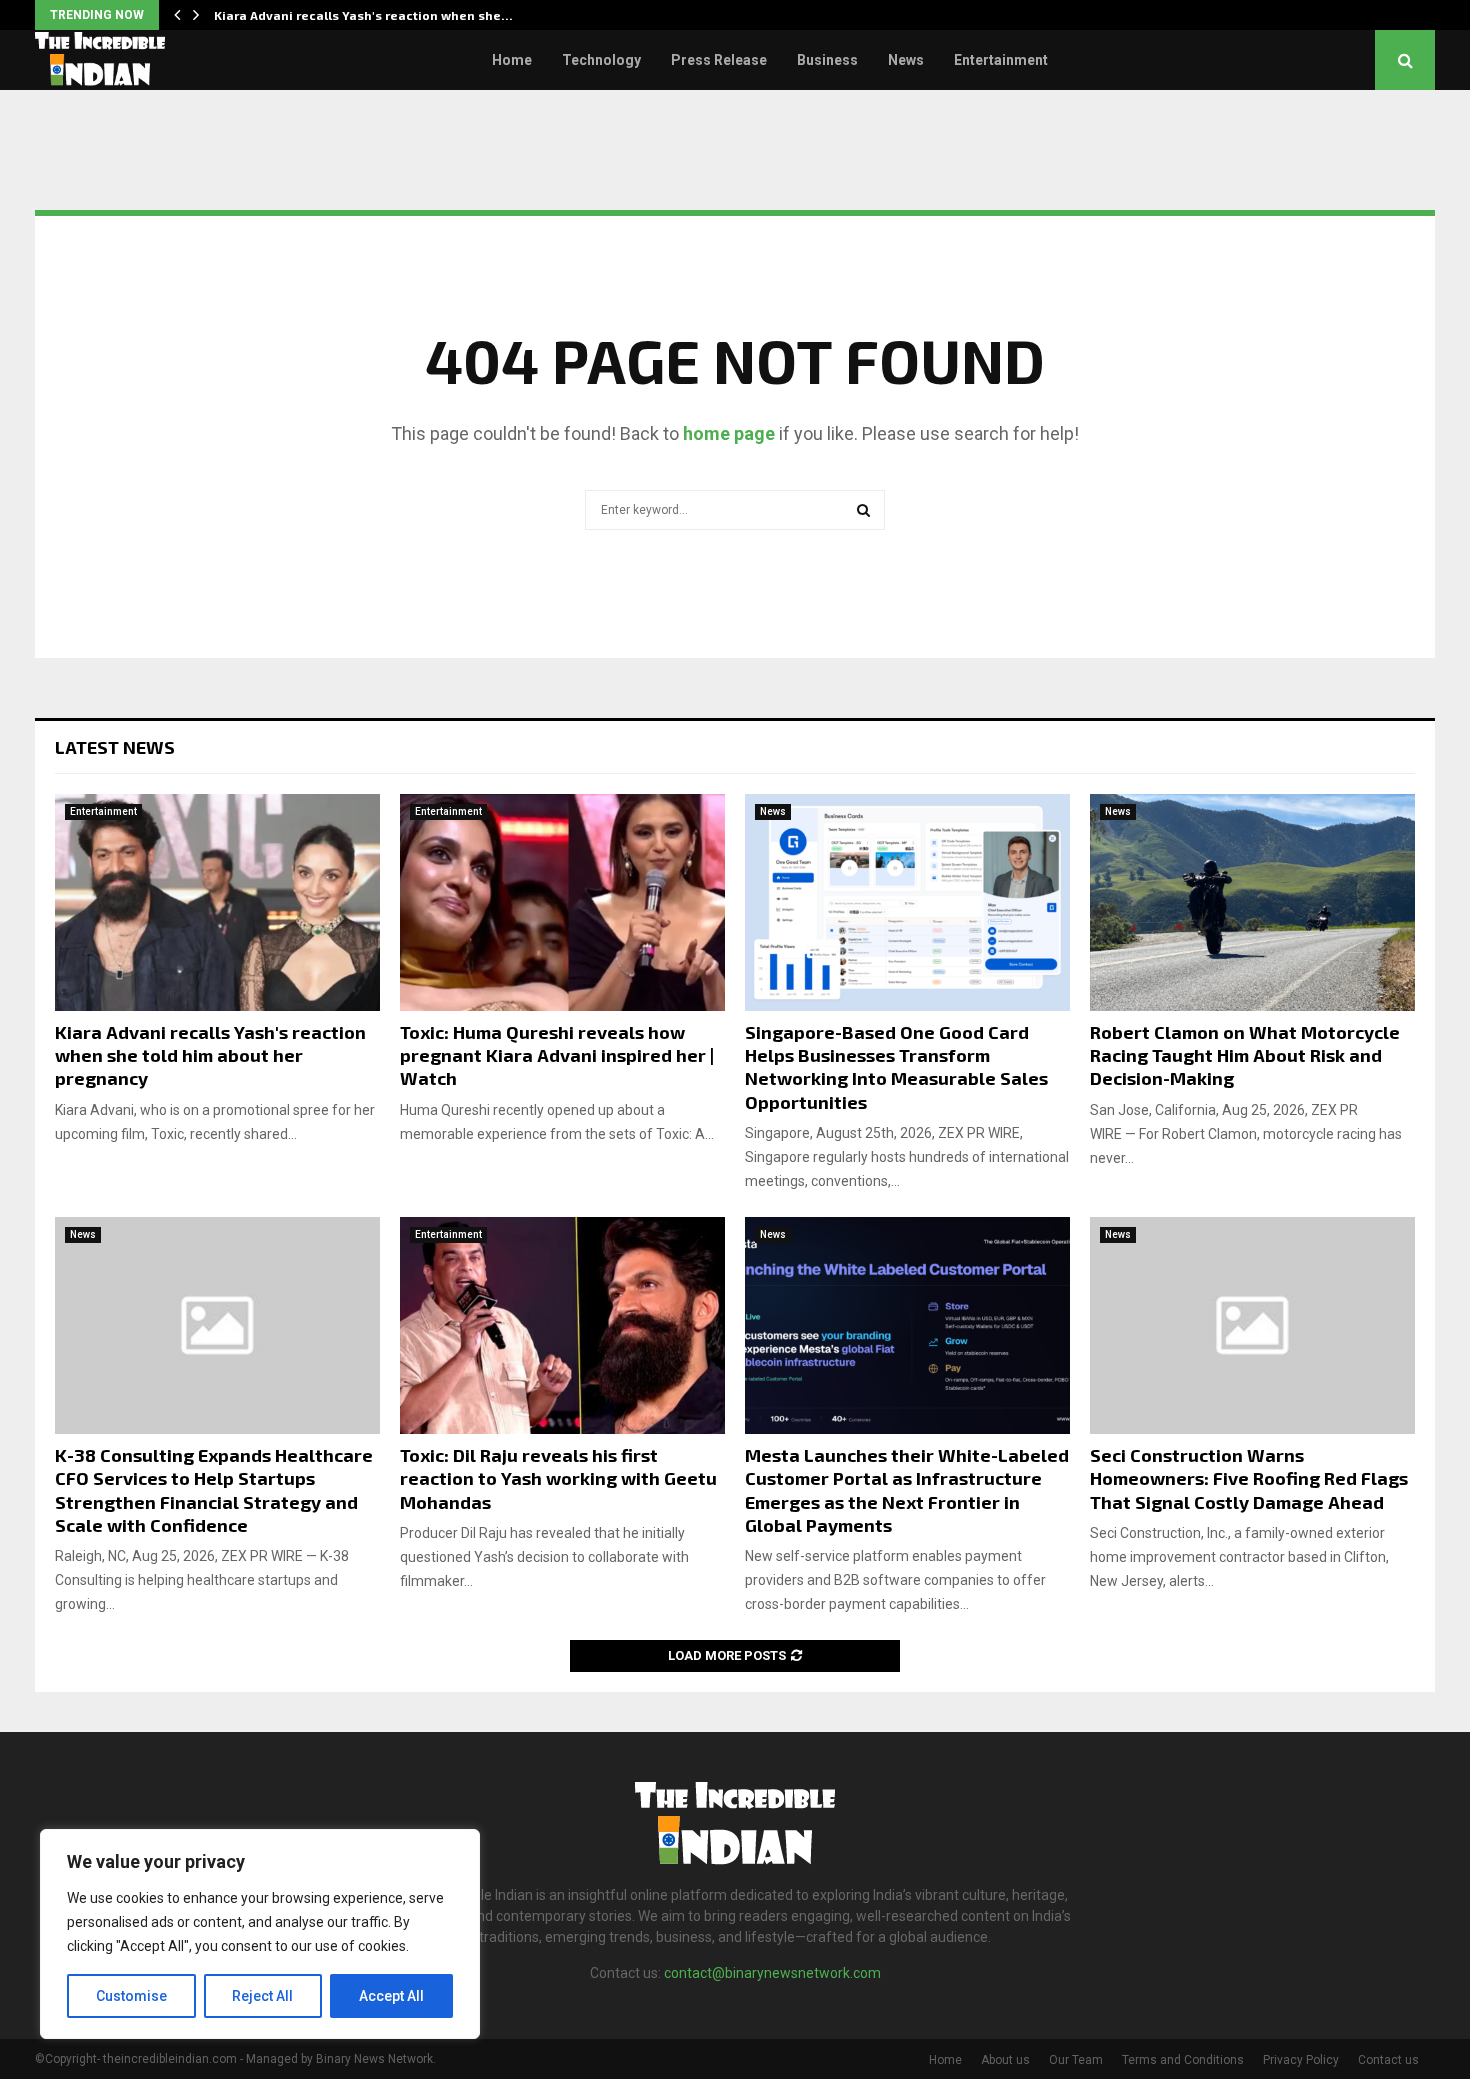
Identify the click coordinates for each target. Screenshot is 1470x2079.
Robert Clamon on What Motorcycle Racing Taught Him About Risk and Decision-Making (1245, 1055)
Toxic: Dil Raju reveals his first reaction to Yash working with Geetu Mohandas (558, 1478)
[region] (260, 1934)
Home (512, 60)
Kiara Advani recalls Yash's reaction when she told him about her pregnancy (210, 1055)
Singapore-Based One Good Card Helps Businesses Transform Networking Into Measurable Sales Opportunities (896, 1067)
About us (1005, 2060)
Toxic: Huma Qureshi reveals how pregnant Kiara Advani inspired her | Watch (557, 1055)
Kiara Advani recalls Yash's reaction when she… (363, 15)
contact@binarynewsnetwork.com (772, 1973)
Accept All (391, 1996)
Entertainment (1001, 60)
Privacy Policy (1301, 2060)
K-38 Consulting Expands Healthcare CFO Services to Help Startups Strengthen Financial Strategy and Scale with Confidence (214, 1490)
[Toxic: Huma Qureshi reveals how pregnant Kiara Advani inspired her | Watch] (562, 902)
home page (729, 433)
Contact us (1388, 2060)
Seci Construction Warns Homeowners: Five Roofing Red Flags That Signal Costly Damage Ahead (1249, 1478)
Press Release (719, 60)
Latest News (115, 747)
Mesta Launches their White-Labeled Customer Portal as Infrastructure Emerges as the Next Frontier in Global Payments (907, 1490)
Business (827, 60)
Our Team (1076, 2060)
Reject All (262, 1996)
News (906, 60)
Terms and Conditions (1183, 2060)
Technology (601, 60)
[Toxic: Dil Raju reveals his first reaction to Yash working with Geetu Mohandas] (562, 1325)
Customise (131, 1996)
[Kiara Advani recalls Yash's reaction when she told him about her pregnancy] (217, 902)
